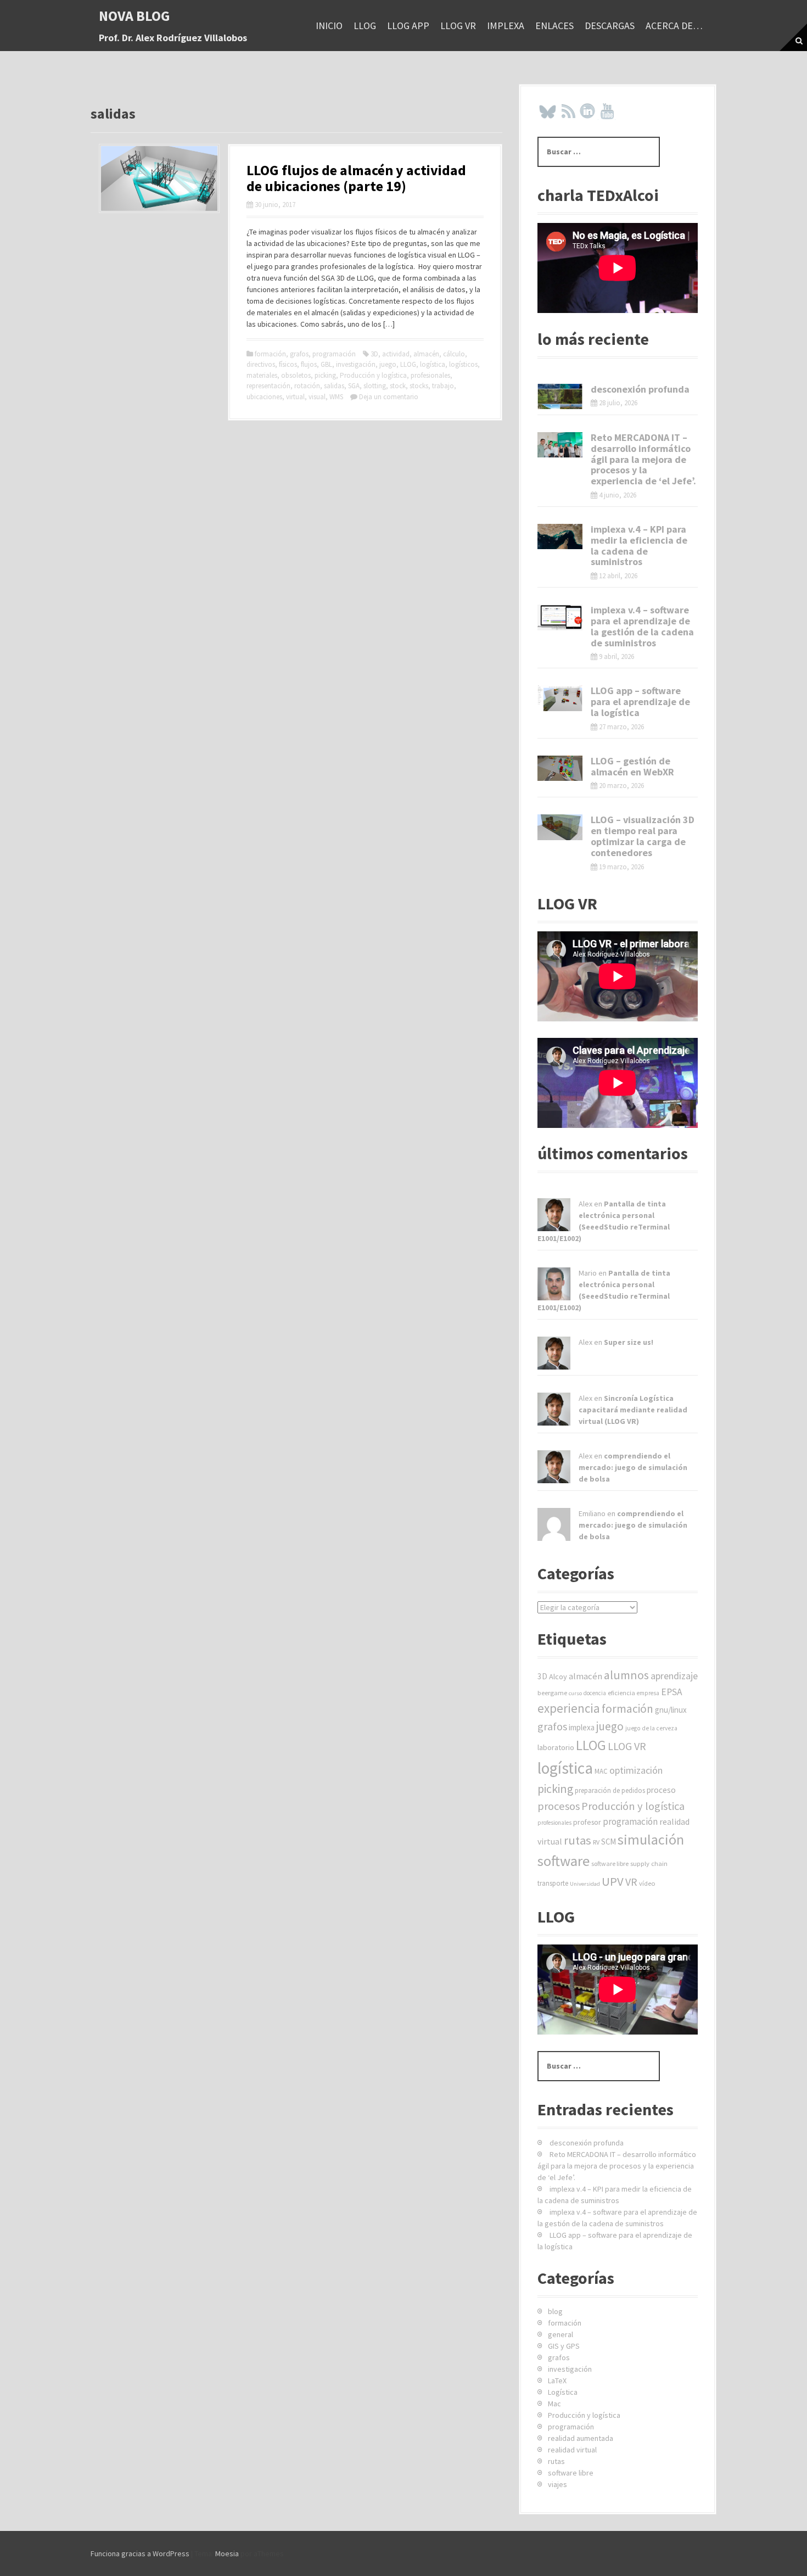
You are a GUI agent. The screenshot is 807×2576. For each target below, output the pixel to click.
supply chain (649, 1863)
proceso (661, 1790)
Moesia (227, 2553)
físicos (288, 364)
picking (325, 375)
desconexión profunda (640, 389)
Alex (585, 1204)
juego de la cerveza (651, 1728)
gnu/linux (671, 1710)
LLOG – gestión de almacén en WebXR (632, 766)
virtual (295, 397)
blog (555, 2311)
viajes (557, 2484)
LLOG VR (458, 26)
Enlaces (554, 26)
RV (596, 1842)
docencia (595, 1693)
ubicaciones (264, 397)
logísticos (463, 364)
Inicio (329, 26)
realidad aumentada (581, 2438)
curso (575, 1693)
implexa (506, 26)
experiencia (569, 1708)
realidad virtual (572, 2450)
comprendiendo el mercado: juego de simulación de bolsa (633, 1467)
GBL (326, 364)
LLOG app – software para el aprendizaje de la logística (640, 702)
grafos (299, 354)
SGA (354, 386)
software (564, 1861)
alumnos (626, 1675)
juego (388, 364)
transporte (553, 1883)
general (561, 2334)
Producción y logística (373, 375)
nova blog (134, 16)
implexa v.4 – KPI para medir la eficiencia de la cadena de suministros (639, 545)
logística (433, 364)
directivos (261, 364)
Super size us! (629, 1342)
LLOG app (408, 26)
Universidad (585, 1884)
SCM (609, 1842)
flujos (309, 364)
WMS (336, 397)
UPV (613, 1881)
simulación (651, 1839)
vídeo (647, 1883)
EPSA (672, 1692)
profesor (587, 1822)
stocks (419, 386)
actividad (396, 354)
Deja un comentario (389, 397)
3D (374, 354)
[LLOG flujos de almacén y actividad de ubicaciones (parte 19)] (159, 177)
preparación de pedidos (610, 1790)
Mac (554, 2404)
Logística (563, 2392)
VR (631, 1882)
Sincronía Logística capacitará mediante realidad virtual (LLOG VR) (633, 1410)
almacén (426, 354)
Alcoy (558, 1677)
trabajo (443, 386)
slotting (375, 386)
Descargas (610, 26)
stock (398, 386)
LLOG (365, 26)
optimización (636, 1770)
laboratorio (556, 1747)
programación (334, 354)
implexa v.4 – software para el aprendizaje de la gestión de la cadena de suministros (642, 626)
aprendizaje (674, 1676)
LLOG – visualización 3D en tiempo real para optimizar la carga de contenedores (643, 836)
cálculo (454, 354)
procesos (559, 1806)
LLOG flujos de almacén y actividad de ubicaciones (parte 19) (356, 178)
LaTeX (557, 2381)
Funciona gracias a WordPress (140, 2553)
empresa (648, 1693)
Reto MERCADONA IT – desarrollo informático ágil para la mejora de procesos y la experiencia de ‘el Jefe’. (643, 459)
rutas (578, 1840)
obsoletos (296, 375)
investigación (356, 364)
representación (268, 386)
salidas (334, 386)
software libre (610, 1863)
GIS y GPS (564, 2346)
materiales (262, 375)
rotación (307, 386)
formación (270, 354)
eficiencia (621, 1693)
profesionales (430, 375)
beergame (552, 1693)
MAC (601, 1771)
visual (317, 397)
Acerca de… (674, 26)
